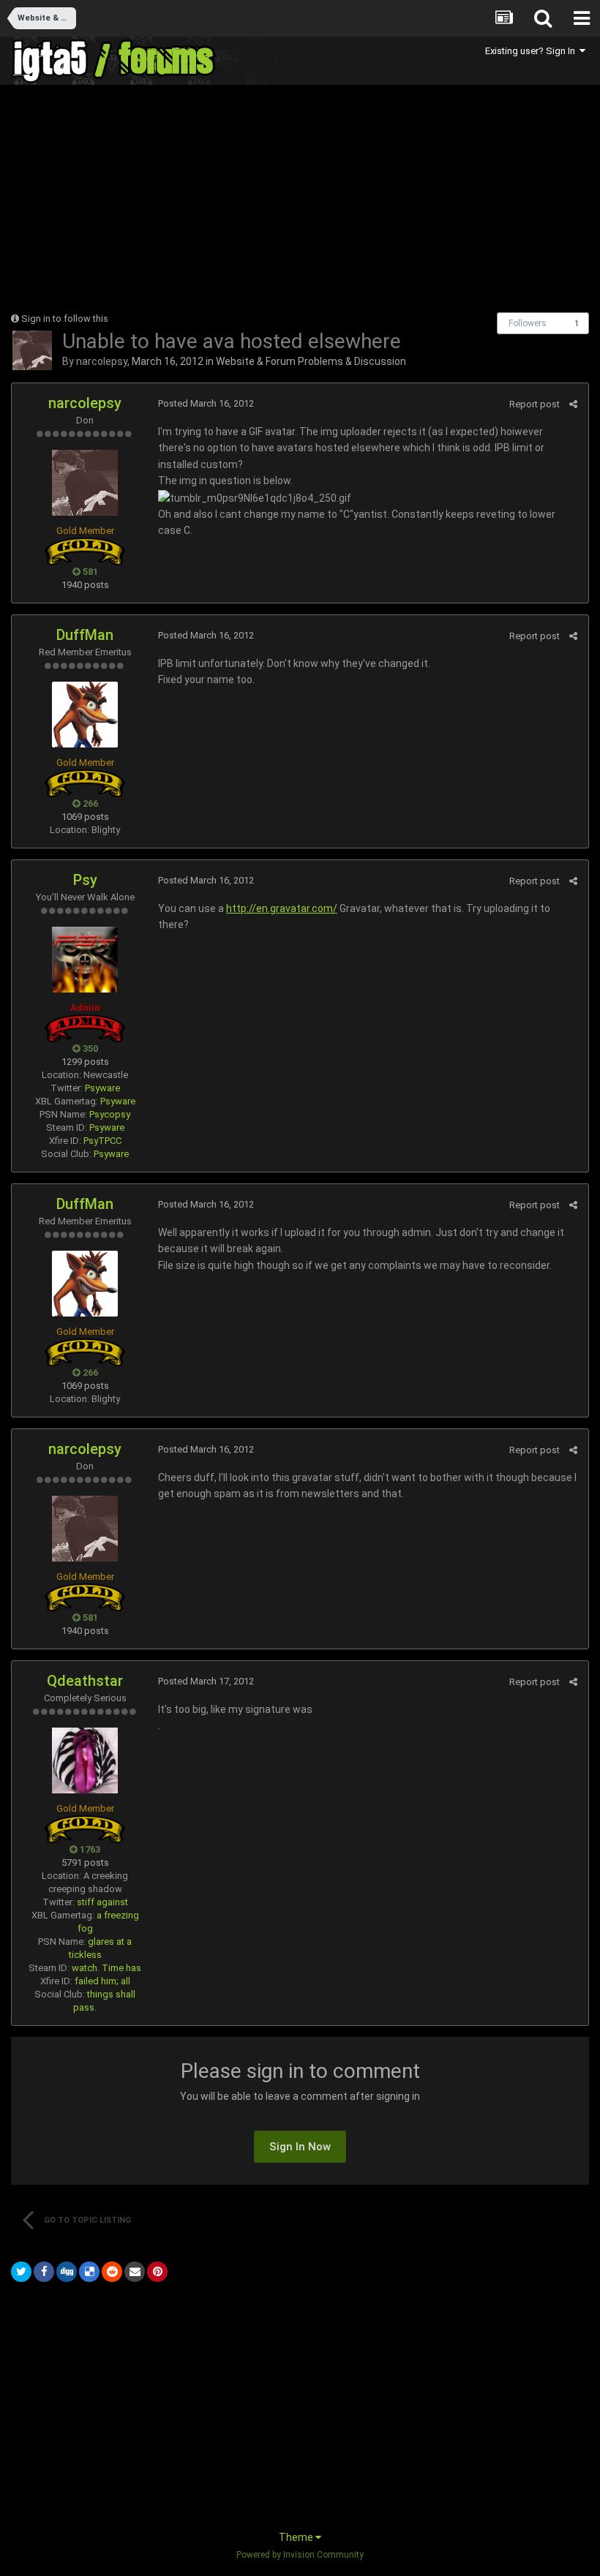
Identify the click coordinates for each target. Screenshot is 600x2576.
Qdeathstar (85, 1681)
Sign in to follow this (65, 319)
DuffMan (85, 635)
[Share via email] (135, 2272)
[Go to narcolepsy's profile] (32, 350)
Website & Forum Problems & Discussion (311, 361)
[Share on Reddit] (112, 2272)
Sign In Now (300, 2147)
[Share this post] (573, 404)
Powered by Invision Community (300, 2555)
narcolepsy (102, 361)
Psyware (102, 1088)
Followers (528, 323)
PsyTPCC (102, 1141)
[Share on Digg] (67, 2272)
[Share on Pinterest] (157, 2272)
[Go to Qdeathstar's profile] (85, 1760)
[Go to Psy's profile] (85, 960)
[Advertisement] (182, 199)
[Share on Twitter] (21, 2272)
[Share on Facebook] (44, 2272)
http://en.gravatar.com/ (282, 908)
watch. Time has (106, 1968)
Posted (206, 403)
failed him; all (102, 1981)
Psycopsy (110, 1114)
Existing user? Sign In (532, 51)
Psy (85, 880)
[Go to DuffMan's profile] (85, 715)
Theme (297, 2537)
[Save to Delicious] (89, 2272)
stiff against (102, 1902)
